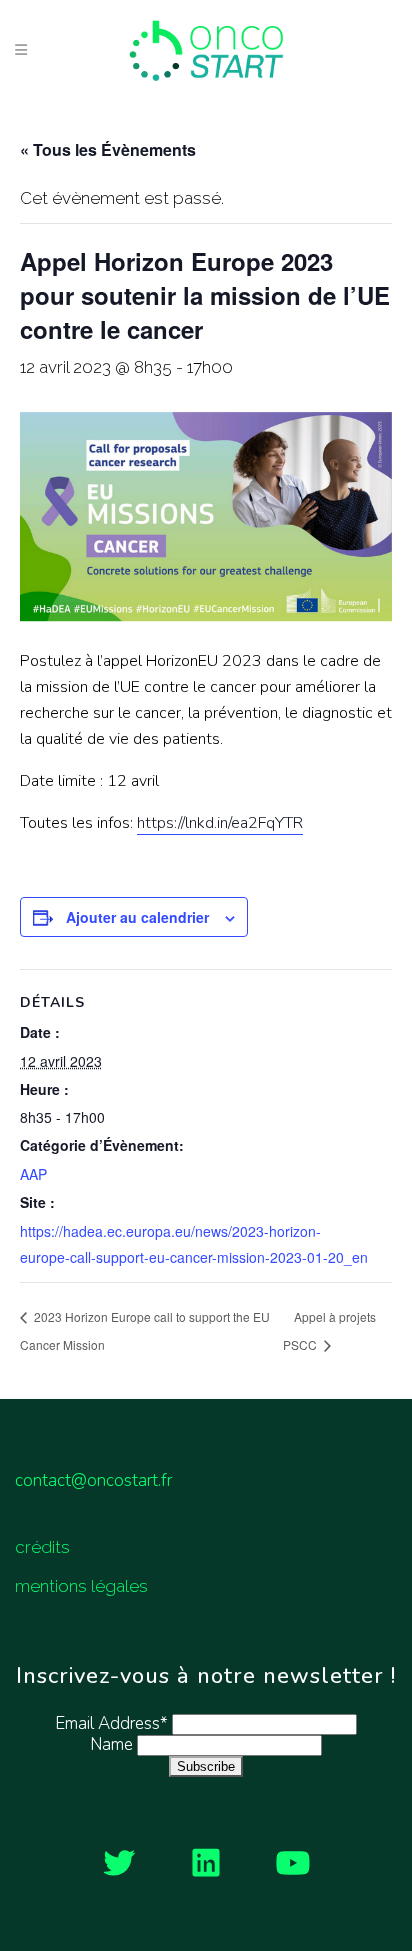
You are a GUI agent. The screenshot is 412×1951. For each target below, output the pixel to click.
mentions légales (81, 1586)
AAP (33, 1174)
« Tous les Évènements (108, 149)
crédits (42, 1547)
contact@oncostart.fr (93, 1480)
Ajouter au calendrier (137, 917)
